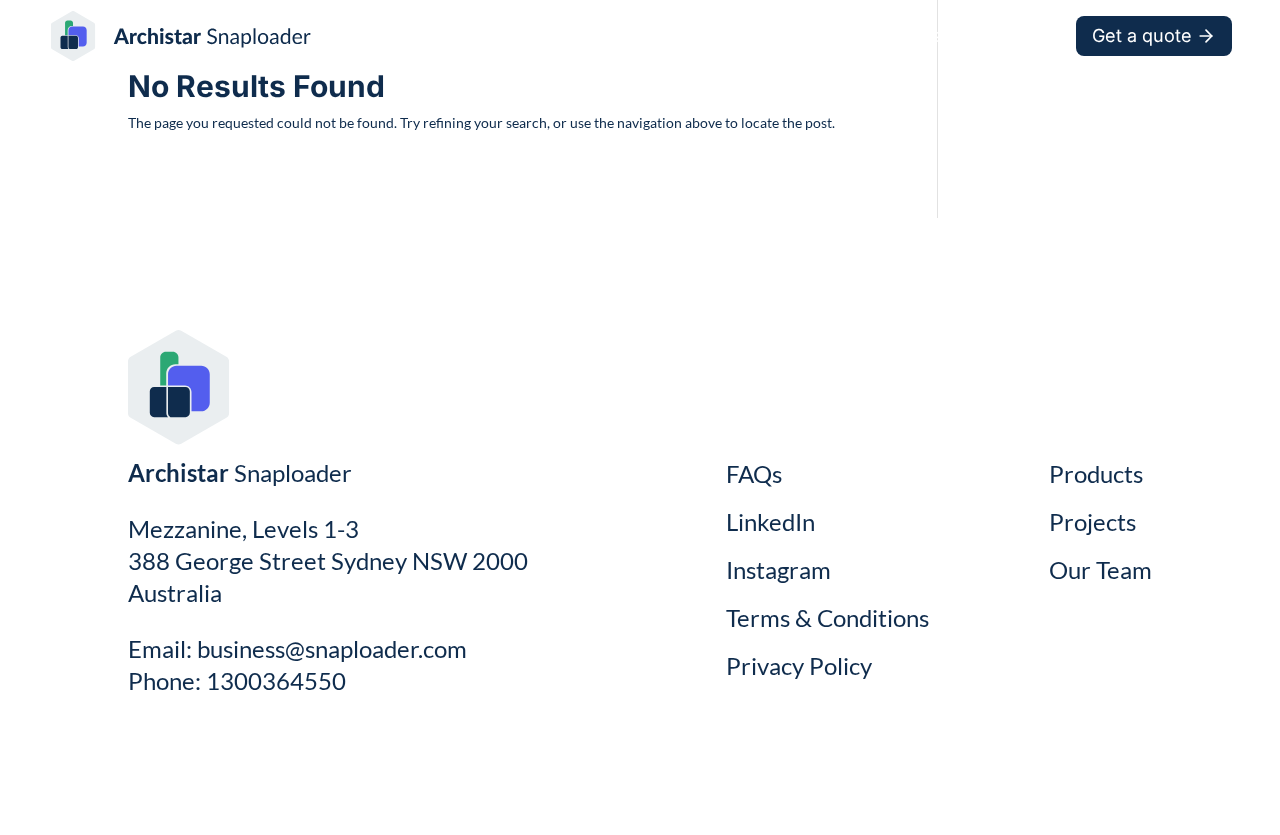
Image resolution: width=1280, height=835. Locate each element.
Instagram (778, 569)
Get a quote (1142, 35)
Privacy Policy (799, 665)
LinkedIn (770, 521)
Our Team (1008, 34)
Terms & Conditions (827, 617)
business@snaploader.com (332, 648)
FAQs (754, 473)
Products (902, 34)
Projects (802, 34)
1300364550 (276, 680)
